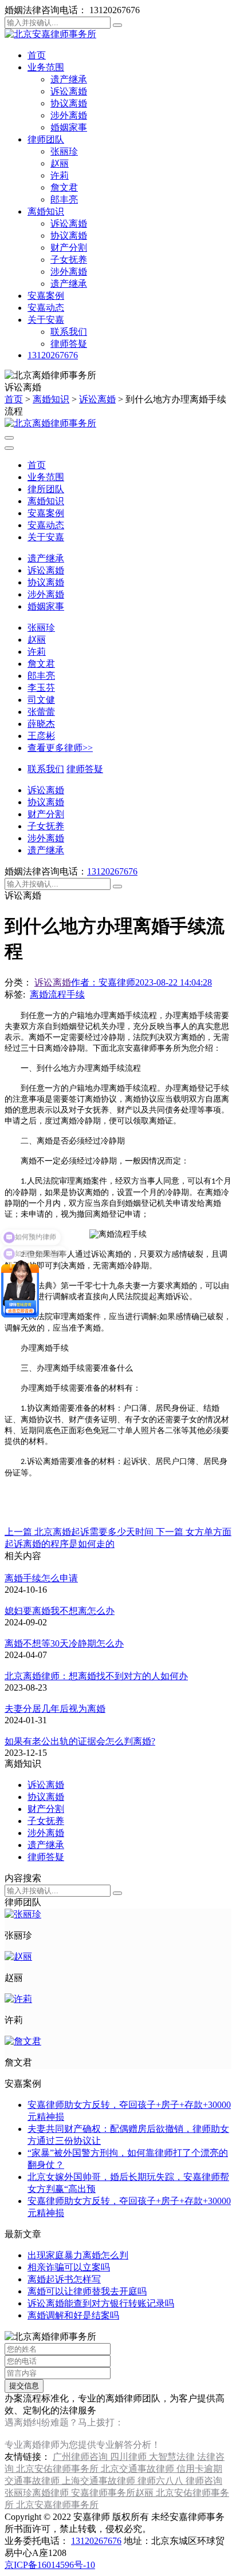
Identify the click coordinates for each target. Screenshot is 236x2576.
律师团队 (46, 139)
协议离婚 (69, 103)
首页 (37, 55)
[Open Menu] (9, 438)
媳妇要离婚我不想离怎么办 (60, 1611)
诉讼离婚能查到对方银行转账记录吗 (101, 2303)
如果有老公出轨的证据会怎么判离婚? (80, 1741)
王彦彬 (41, 736)
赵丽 (60, 163)
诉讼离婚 (69, 91)
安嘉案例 (46, 296)
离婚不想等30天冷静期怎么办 (64, 1643)
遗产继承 (69, 79)
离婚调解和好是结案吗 (73, 2315)
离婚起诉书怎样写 (64, 2279)
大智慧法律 (173, 2457)
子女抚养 (69, 260)
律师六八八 (162, 2481)
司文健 (41, 700)
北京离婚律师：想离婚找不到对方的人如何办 (96, 1676)
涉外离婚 (69, 115)
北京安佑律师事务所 (58, 2469)
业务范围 (46, 67)
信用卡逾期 (199, 2469)
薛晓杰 (41, 724)
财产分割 (69, 248)
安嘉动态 (46, 308)
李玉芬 (41, 688)
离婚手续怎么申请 (41, 1578)
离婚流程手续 (57, 994)
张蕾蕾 (41, 712)
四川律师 (129, 2457)
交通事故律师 (33, 2481)
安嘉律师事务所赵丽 (113, 2493)
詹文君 (64, 187)
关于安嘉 (46, 320)
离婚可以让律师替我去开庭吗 (87, 2291)
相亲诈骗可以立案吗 (69, 2267)
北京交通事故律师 (139, 2469)
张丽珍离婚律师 (38, 2493)
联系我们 (69, 332)
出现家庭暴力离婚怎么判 (78, 2255)
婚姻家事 (69, 127)
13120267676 (53, 355)
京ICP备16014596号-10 (50, 2565)
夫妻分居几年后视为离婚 (55, 1709)
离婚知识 (46, 211)
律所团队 (46, 489)
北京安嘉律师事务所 (57, 2505)
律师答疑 (69, 344)
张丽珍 (64, 151)
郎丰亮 (64, 199)
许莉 (60, 175)
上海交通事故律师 (100, 2481)
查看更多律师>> (60, 748)
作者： (103, 982)
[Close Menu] (9, 448)
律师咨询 (204, 2481)
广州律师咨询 (81, 2457)
